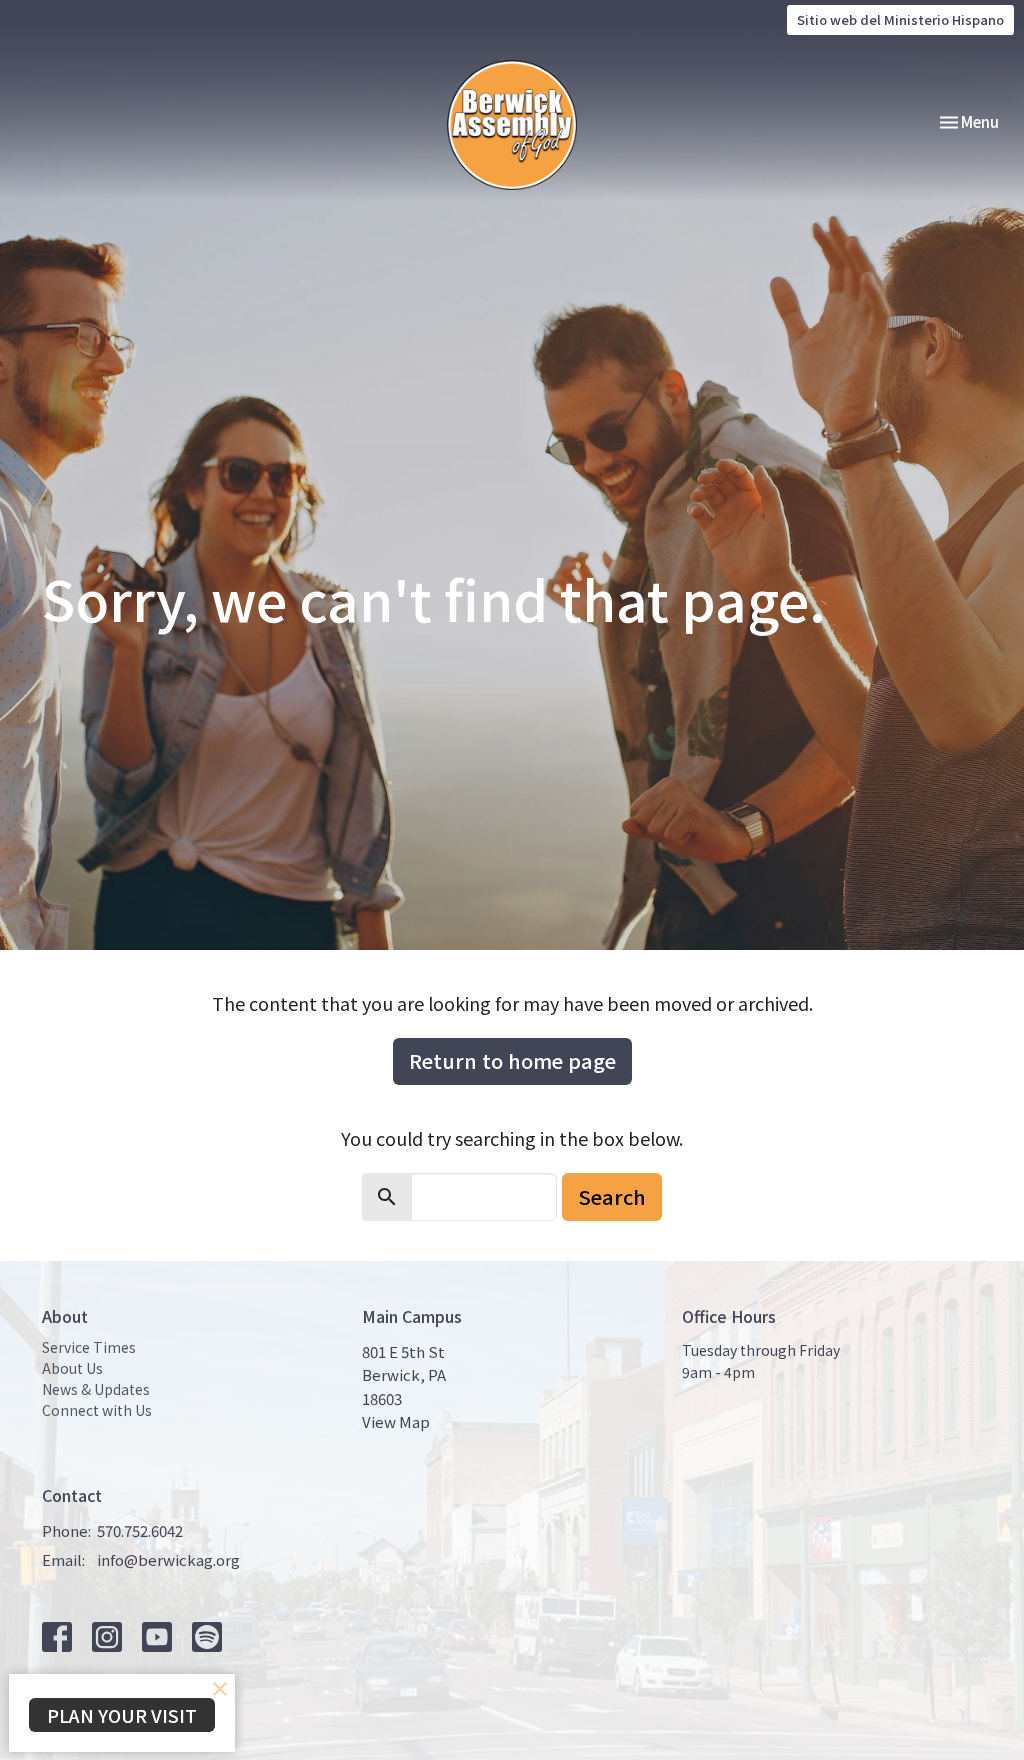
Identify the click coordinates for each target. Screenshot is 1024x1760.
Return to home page (512, 1060)
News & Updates (96, 1389)
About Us (72, 1368)
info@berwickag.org (168, 1559)
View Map (396, 1421)
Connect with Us (97, 1410)
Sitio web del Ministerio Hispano (900, 19)
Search (612, 1196)
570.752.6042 (140, 1530)
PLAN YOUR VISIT (122, 1715)
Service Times (89, 1347)
